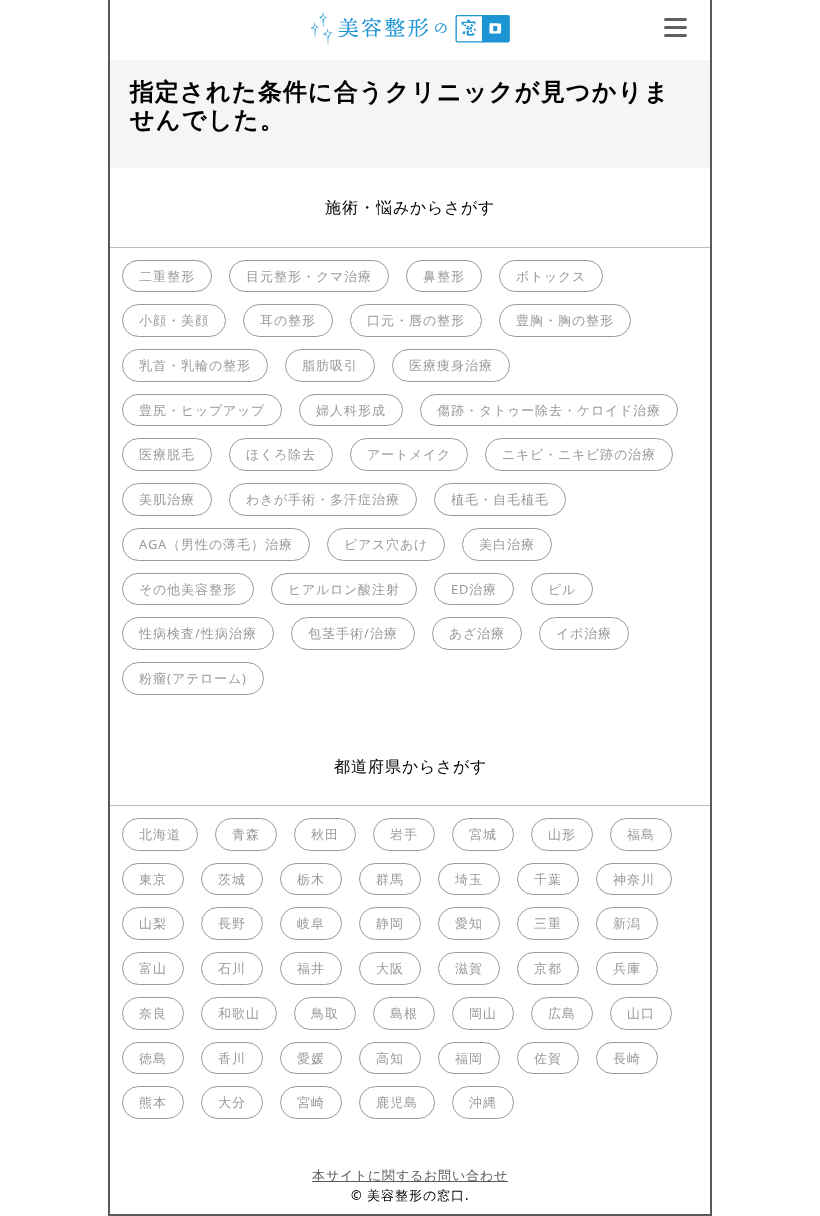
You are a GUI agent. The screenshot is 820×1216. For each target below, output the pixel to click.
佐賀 (548, 1058)
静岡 (390, 923)
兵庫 (627, 968)
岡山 (483, 1013)
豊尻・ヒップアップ (202, 410)
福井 (311, 968)
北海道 (160, 834)
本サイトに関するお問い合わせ (410, 1175)
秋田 (325, 834)
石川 (232, 968)
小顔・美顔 (174, 320)
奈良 (153, 1013)
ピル (562, 589)
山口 (641, 1013)
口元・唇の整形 (416, 320)
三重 (548, 923)
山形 (562, 834)
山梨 (153, 923)
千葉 (548, 879)
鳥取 (325, 1013)
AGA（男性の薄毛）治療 (216, 544)
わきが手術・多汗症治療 (323, 499)
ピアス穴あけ (386, 544)
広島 (562, 1013)
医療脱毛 (167, 454)
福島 (641, 834)
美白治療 (507, 544)
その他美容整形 (188, 589)
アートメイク (409, 454)
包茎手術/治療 (353, 633)
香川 (232, 1058)
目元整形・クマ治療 (309, 276)
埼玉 (469, 879)
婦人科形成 (351, 410)
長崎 (627, 1058)
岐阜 (311, 923)
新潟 (627, 923)
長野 (232, 923)
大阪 (390, 968)
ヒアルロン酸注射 (344, 589)
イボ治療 (584, 633)
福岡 (469, 1058)
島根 (404, 1013)
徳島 (153, 1058)
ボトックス (551, 276)
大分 (232, 1102)
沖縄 (483, 1102)
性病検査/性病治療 (198, 633)
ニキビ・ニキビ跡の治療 (579, 454)
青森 (246, 834)
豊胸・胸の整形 (565, 320)
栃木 (311, 879)
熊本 (153, 1102)
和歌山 (239, 1013)
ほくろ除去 (281, 454)
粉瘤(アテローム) (193, 678)
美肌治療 (167, 499)
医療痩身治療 (451, 365)
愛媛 (311, 1058)
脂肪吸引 (330, 365)
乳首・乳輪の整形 (195, 365)
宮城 (483, 834)
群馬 (390, 879)
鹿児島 (397, 1102)
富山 (153, 968)
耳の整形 (288, 320)
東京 (153, 879)
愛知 (469, 923)
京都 (548, 968)
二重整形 (167, 276)
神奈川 (634, 879)
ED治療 (474, 589)
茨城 (232, 879)
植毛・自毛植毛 (500, 499)
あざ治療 (477, 633)
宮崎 (311, 1102)
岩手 (404, 834)
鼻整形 (444, 276)
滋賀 (469, 968)
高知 (390, 1058)
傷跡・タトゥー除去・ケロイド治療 (549, 410)
